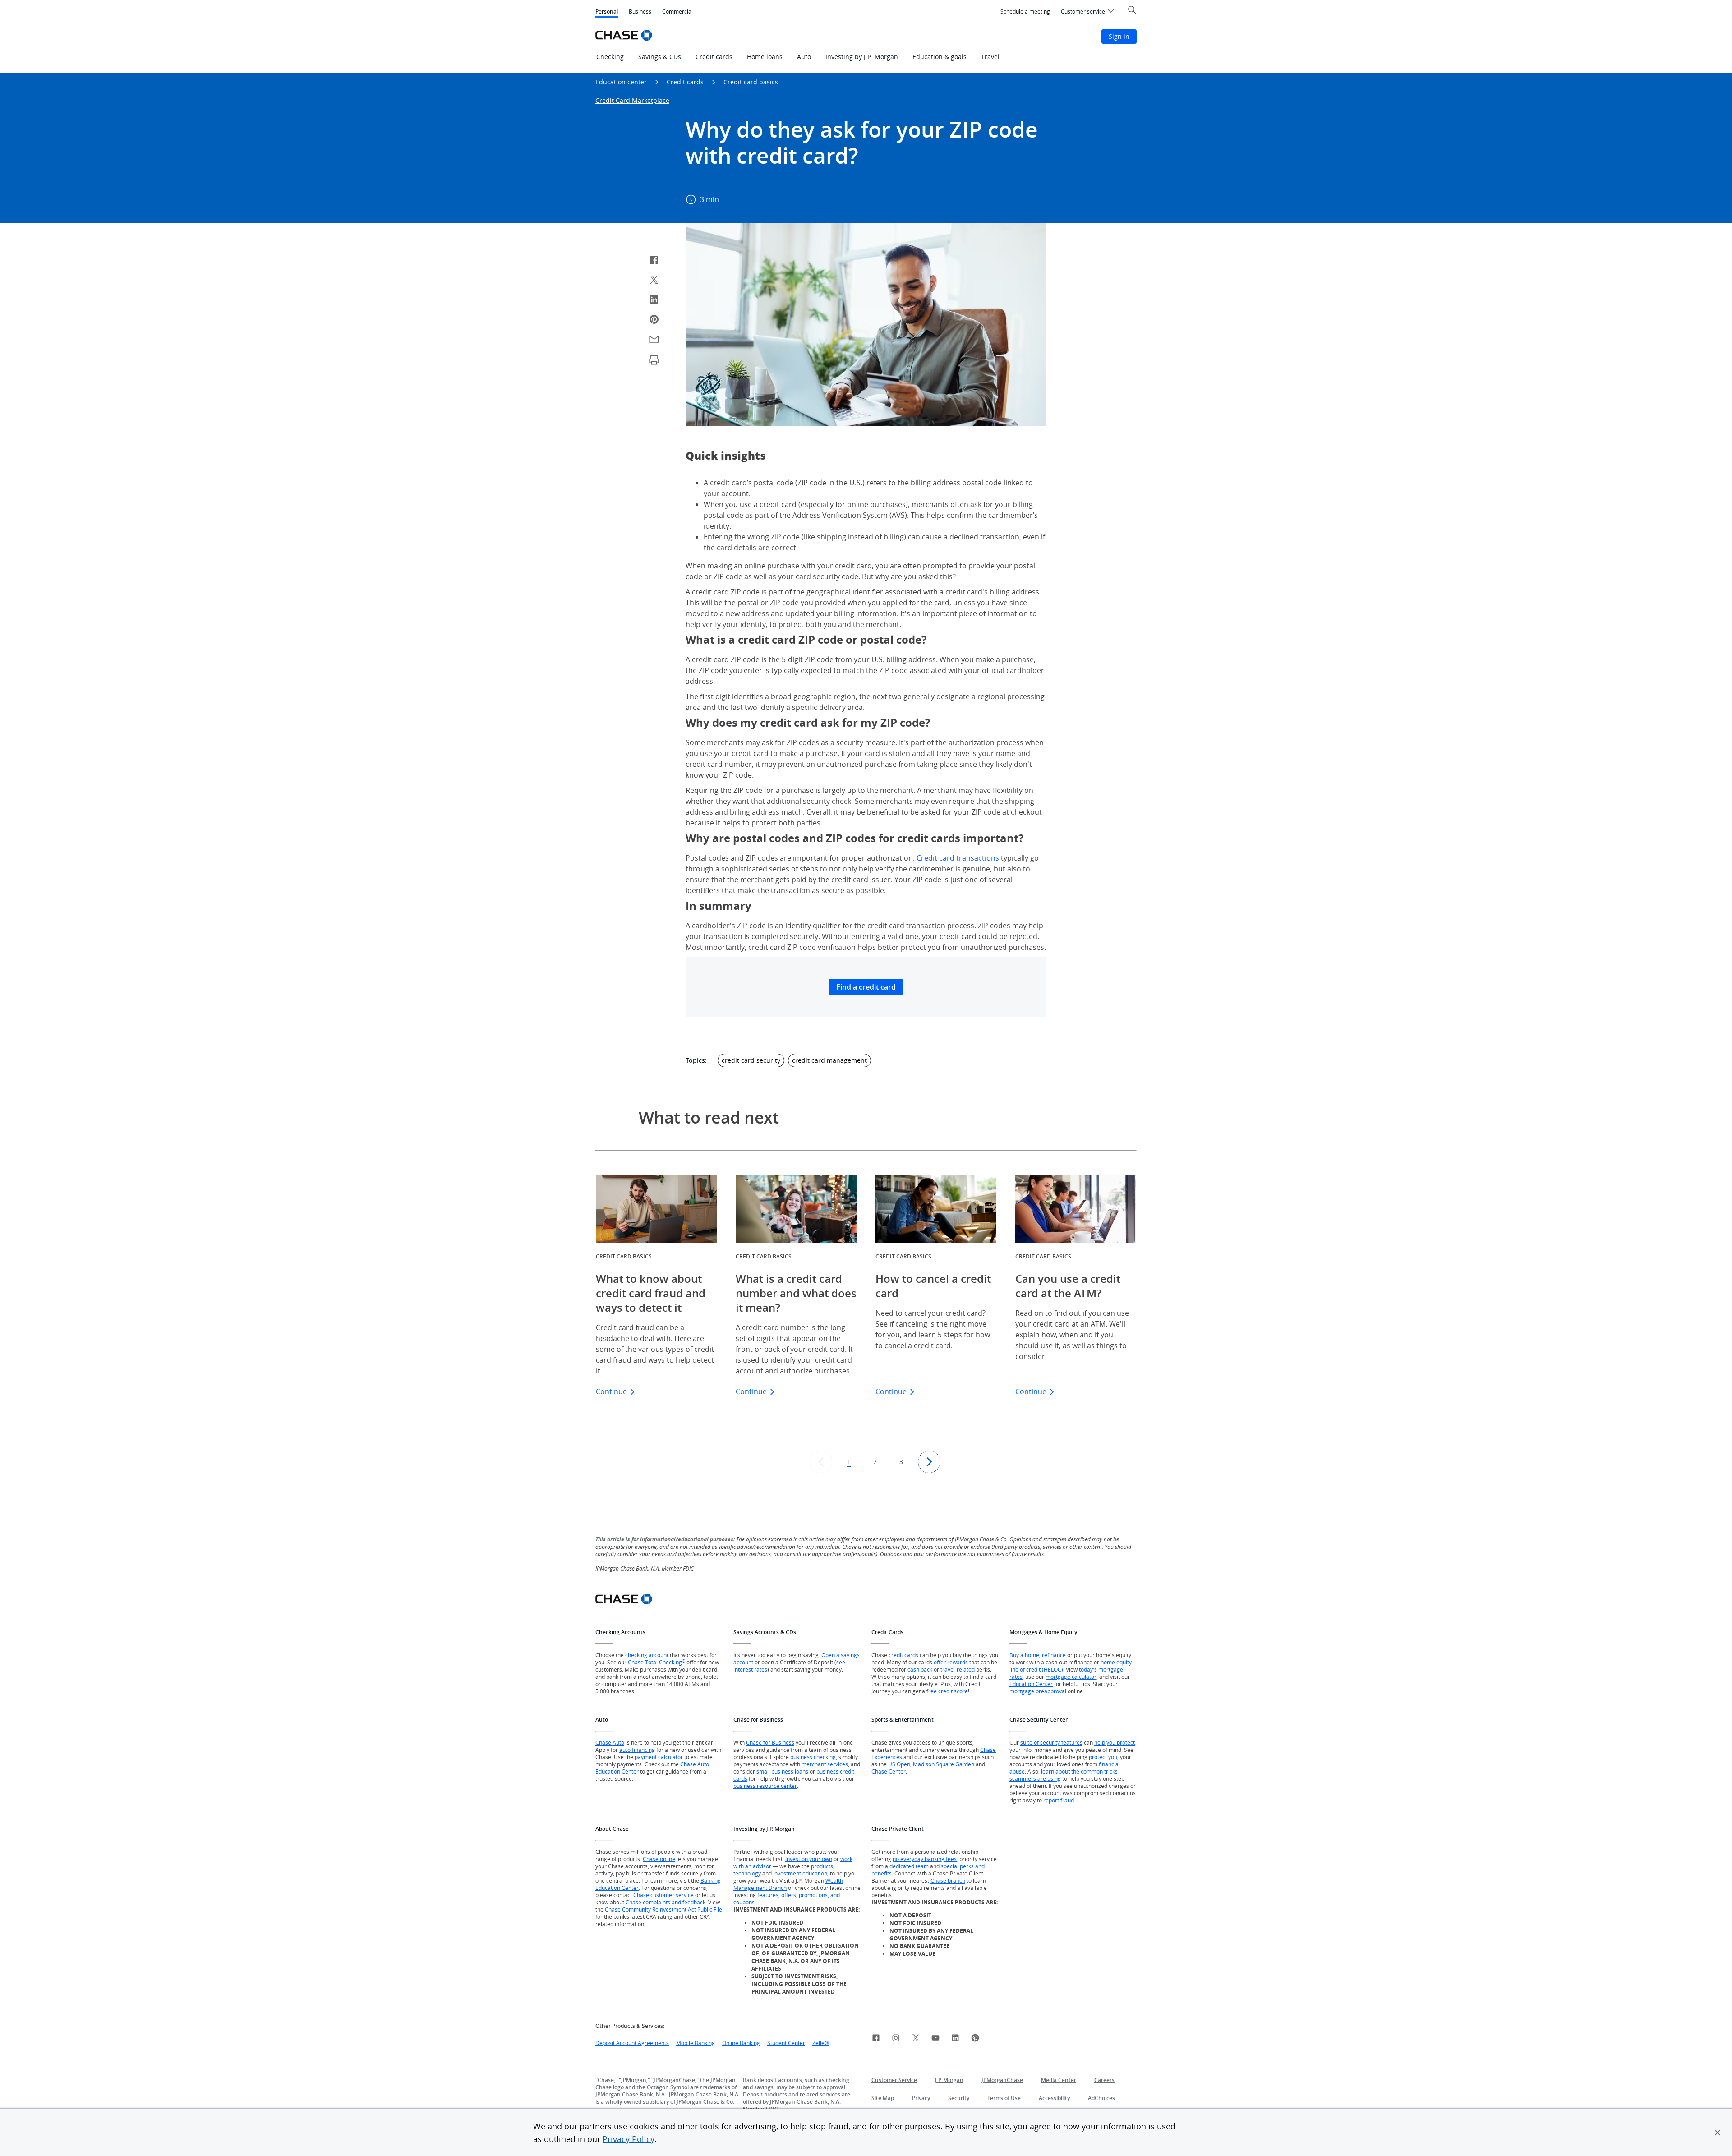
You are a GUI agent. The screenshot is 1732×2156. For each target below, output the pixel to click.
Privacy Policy (629, 2139)
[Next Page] (929, 1462)
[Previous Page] (821, 1462)
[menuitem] (1025, 12)
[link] (876, 2039)
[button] (1718, 2133)
